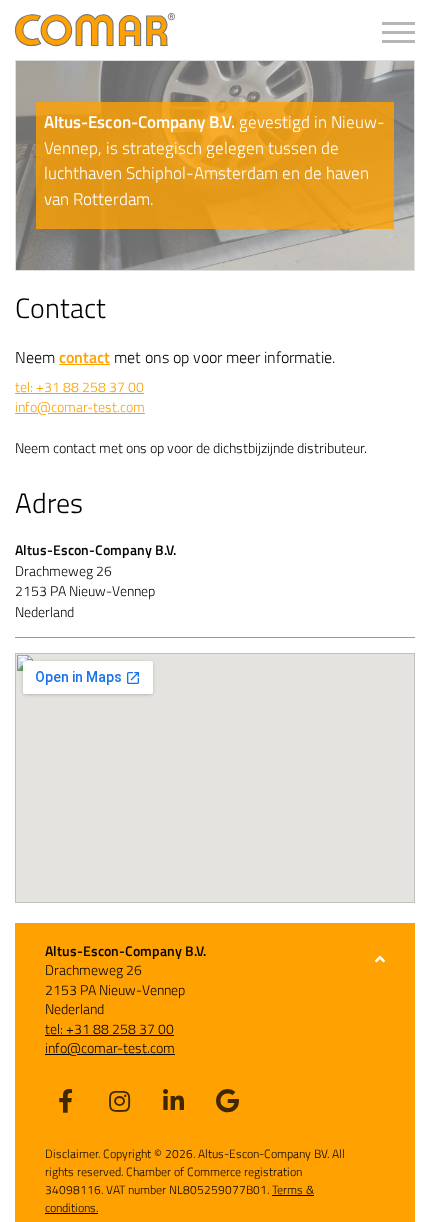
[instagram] (119, 1100)
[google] (227, 1100)
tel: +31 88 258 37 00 (79, 387)
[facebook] (65, 1100)
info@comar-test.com (80, 407)
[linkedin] (173, 1100)
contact (84, 357)
